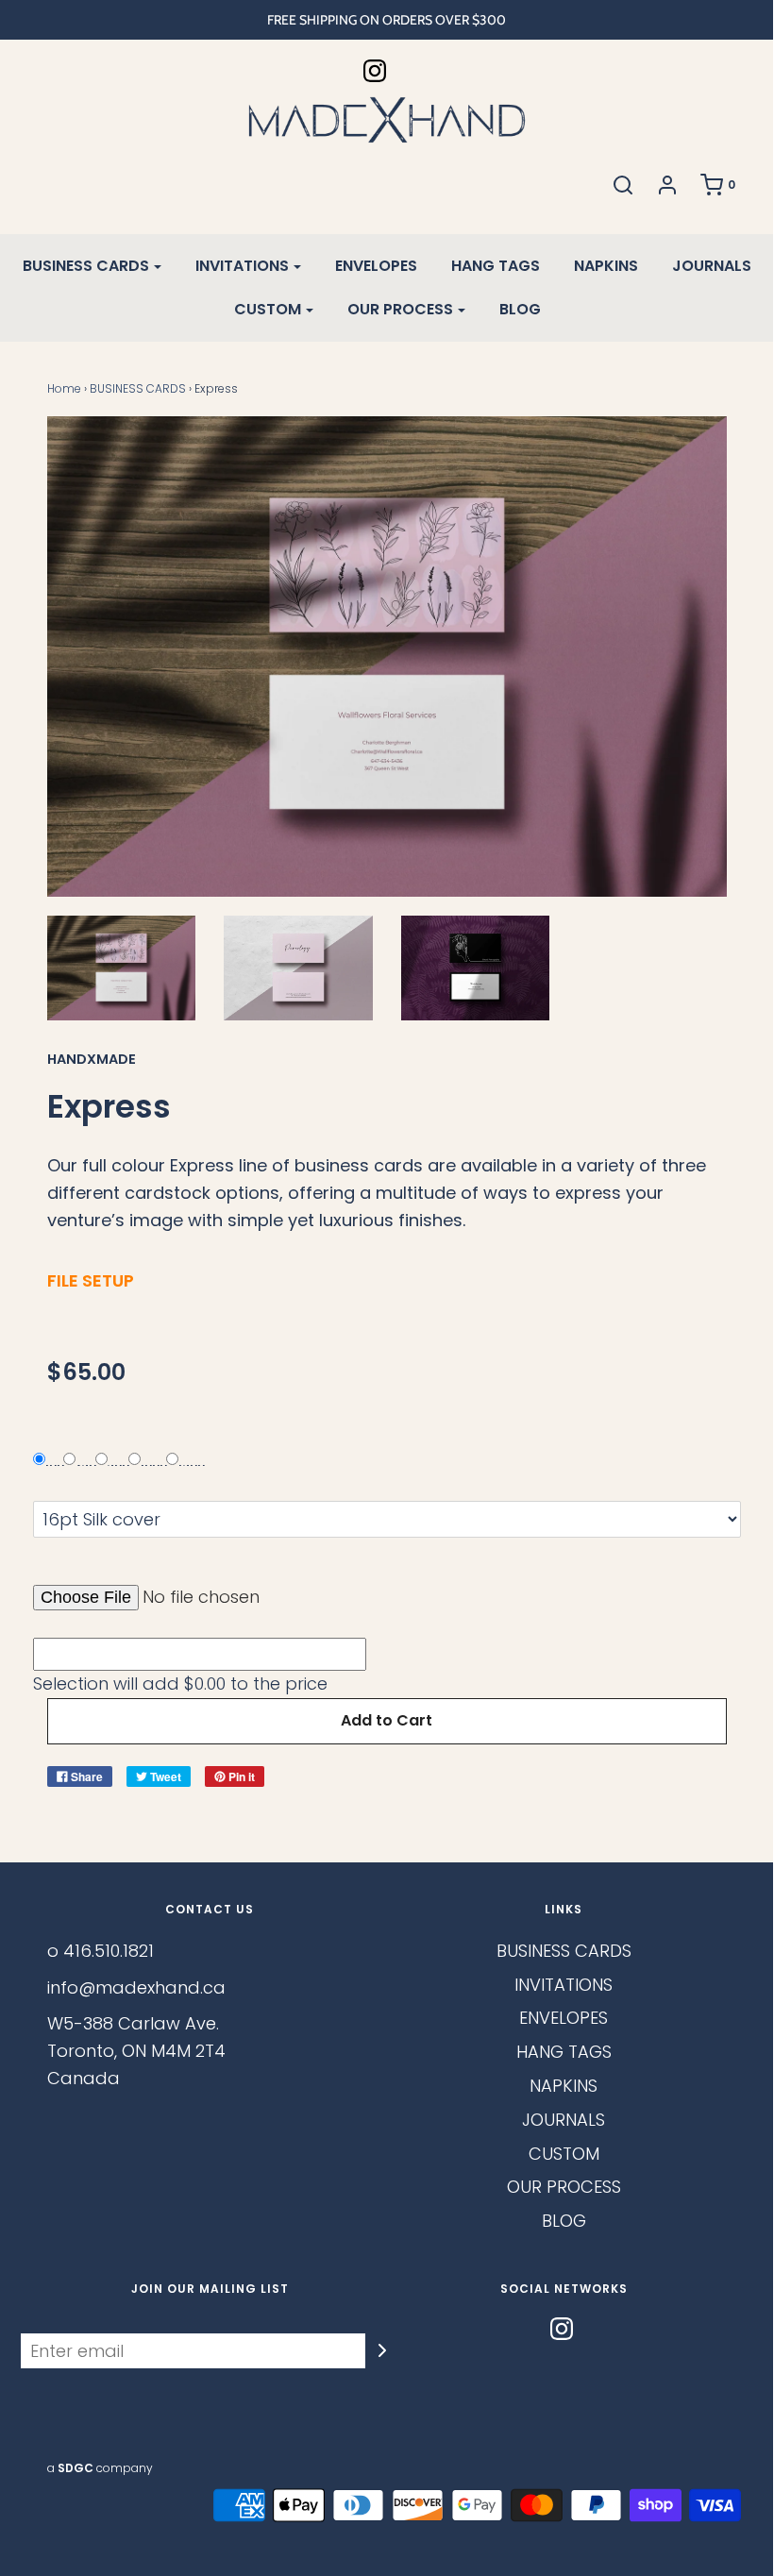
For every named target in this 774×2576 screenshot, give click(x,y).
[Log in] (667, 185)
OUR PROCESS (564, 2187)
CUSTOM (564, 2154)
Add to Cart (387, 1720)
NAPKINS (606, 266)
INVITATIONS (564, 1985)
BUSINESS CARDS (138, 388)
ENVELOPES (376, 266)
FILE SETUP (91, 1280)
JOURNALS (712, 266)
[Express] (122, 968)
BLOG (520, 309)
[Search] (623, 185)
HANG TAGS (496, 266)
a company (100, 2468)
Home (64, 388)
